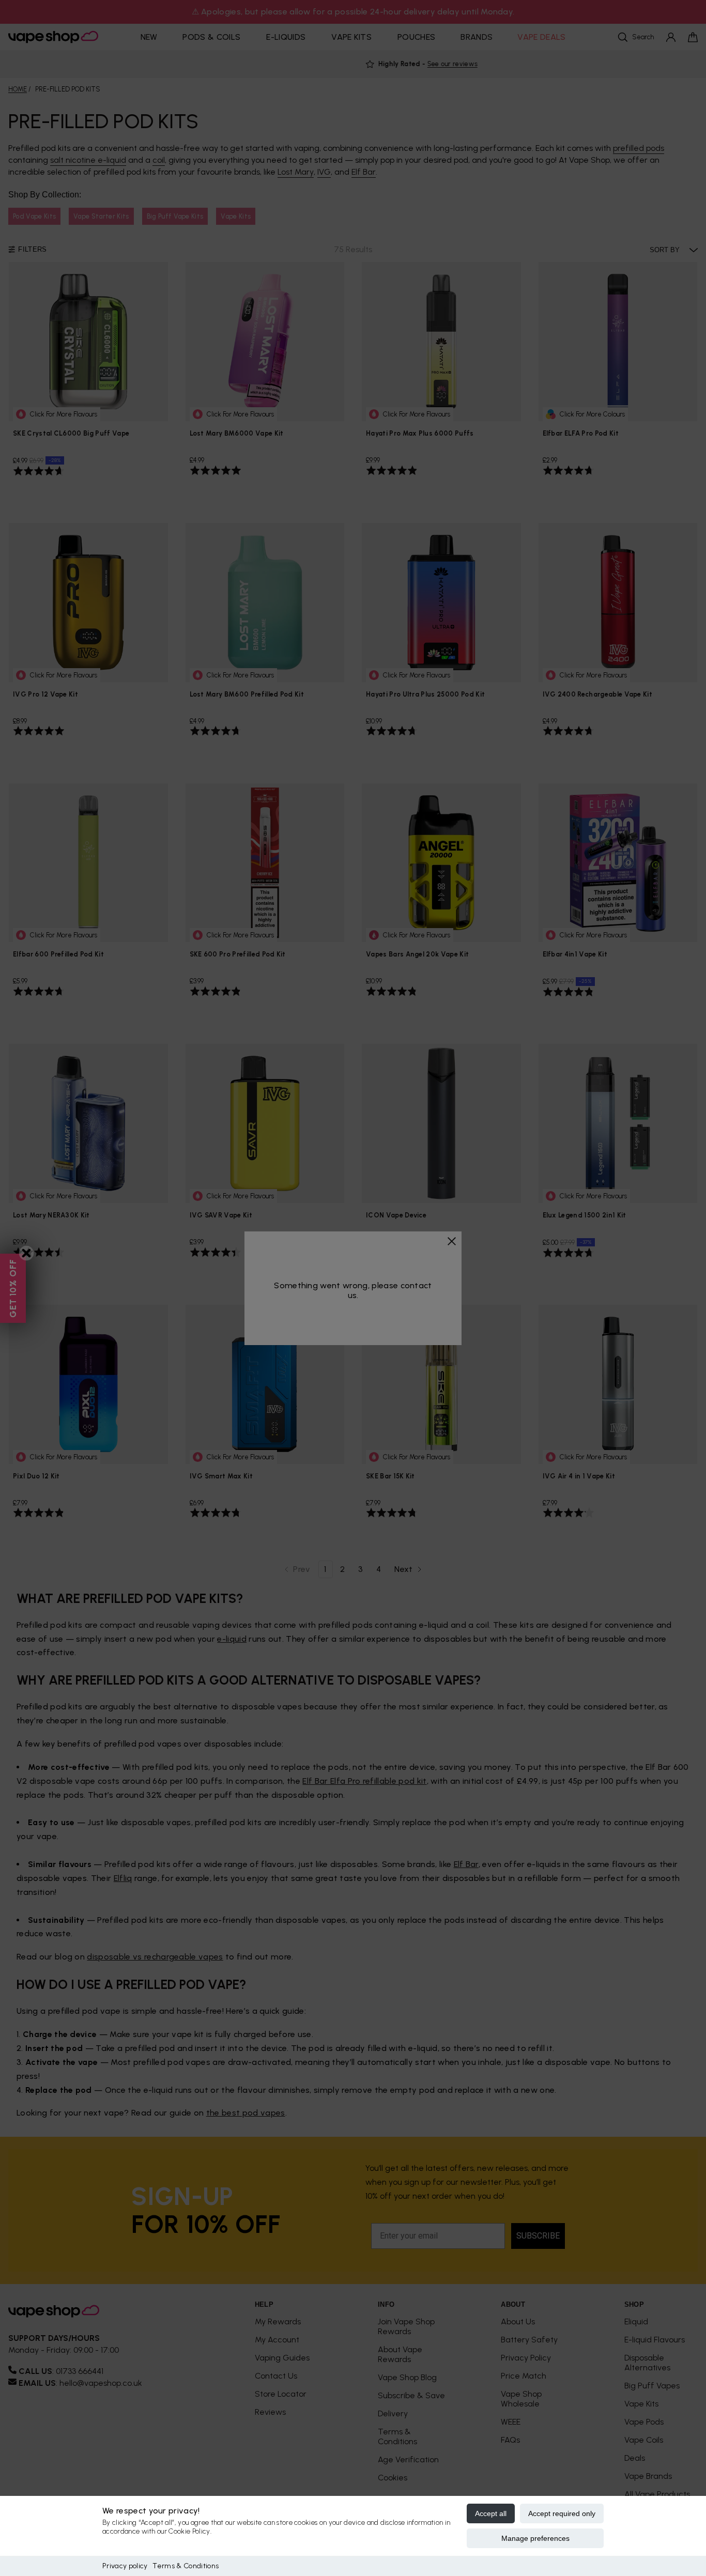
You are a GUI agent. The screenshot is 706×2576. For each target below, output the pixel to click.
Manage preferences (535, 2538)
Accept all (491, 2513)
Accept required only (562, 2513)
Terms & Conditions (186, 2566)
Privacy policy (125, 2566)
